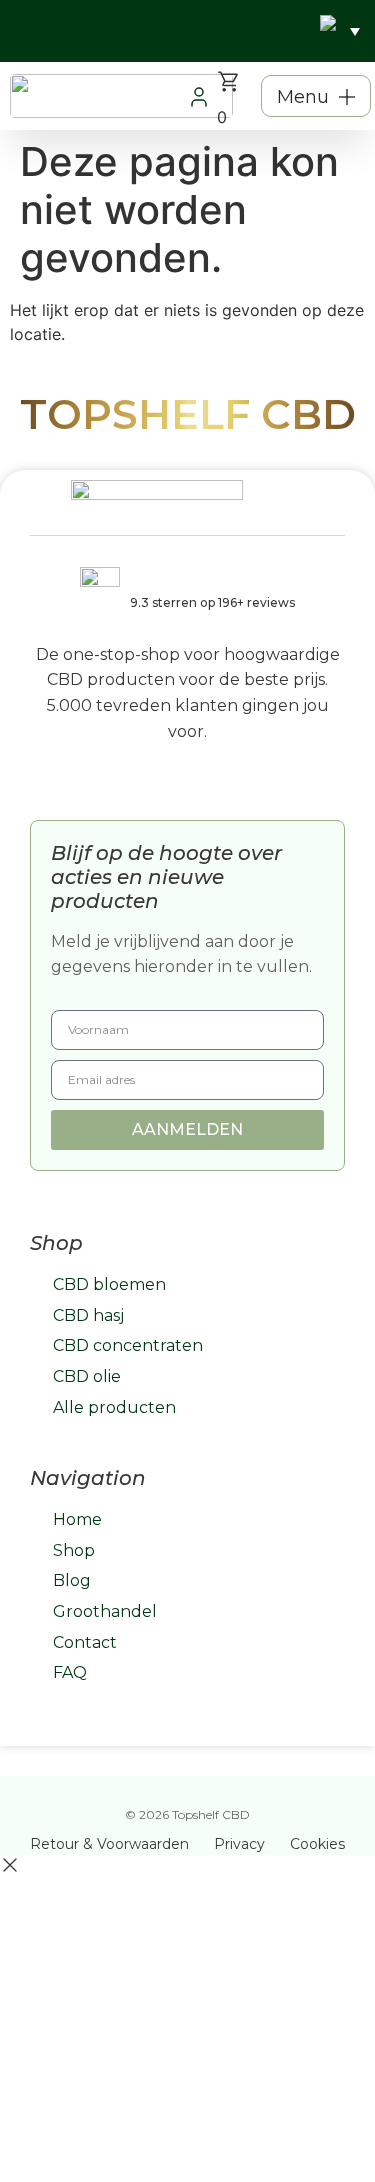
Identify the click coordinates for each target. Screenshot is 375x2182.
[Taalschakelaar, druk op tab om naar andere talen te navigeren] (340, 31)
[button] (316, 96)
